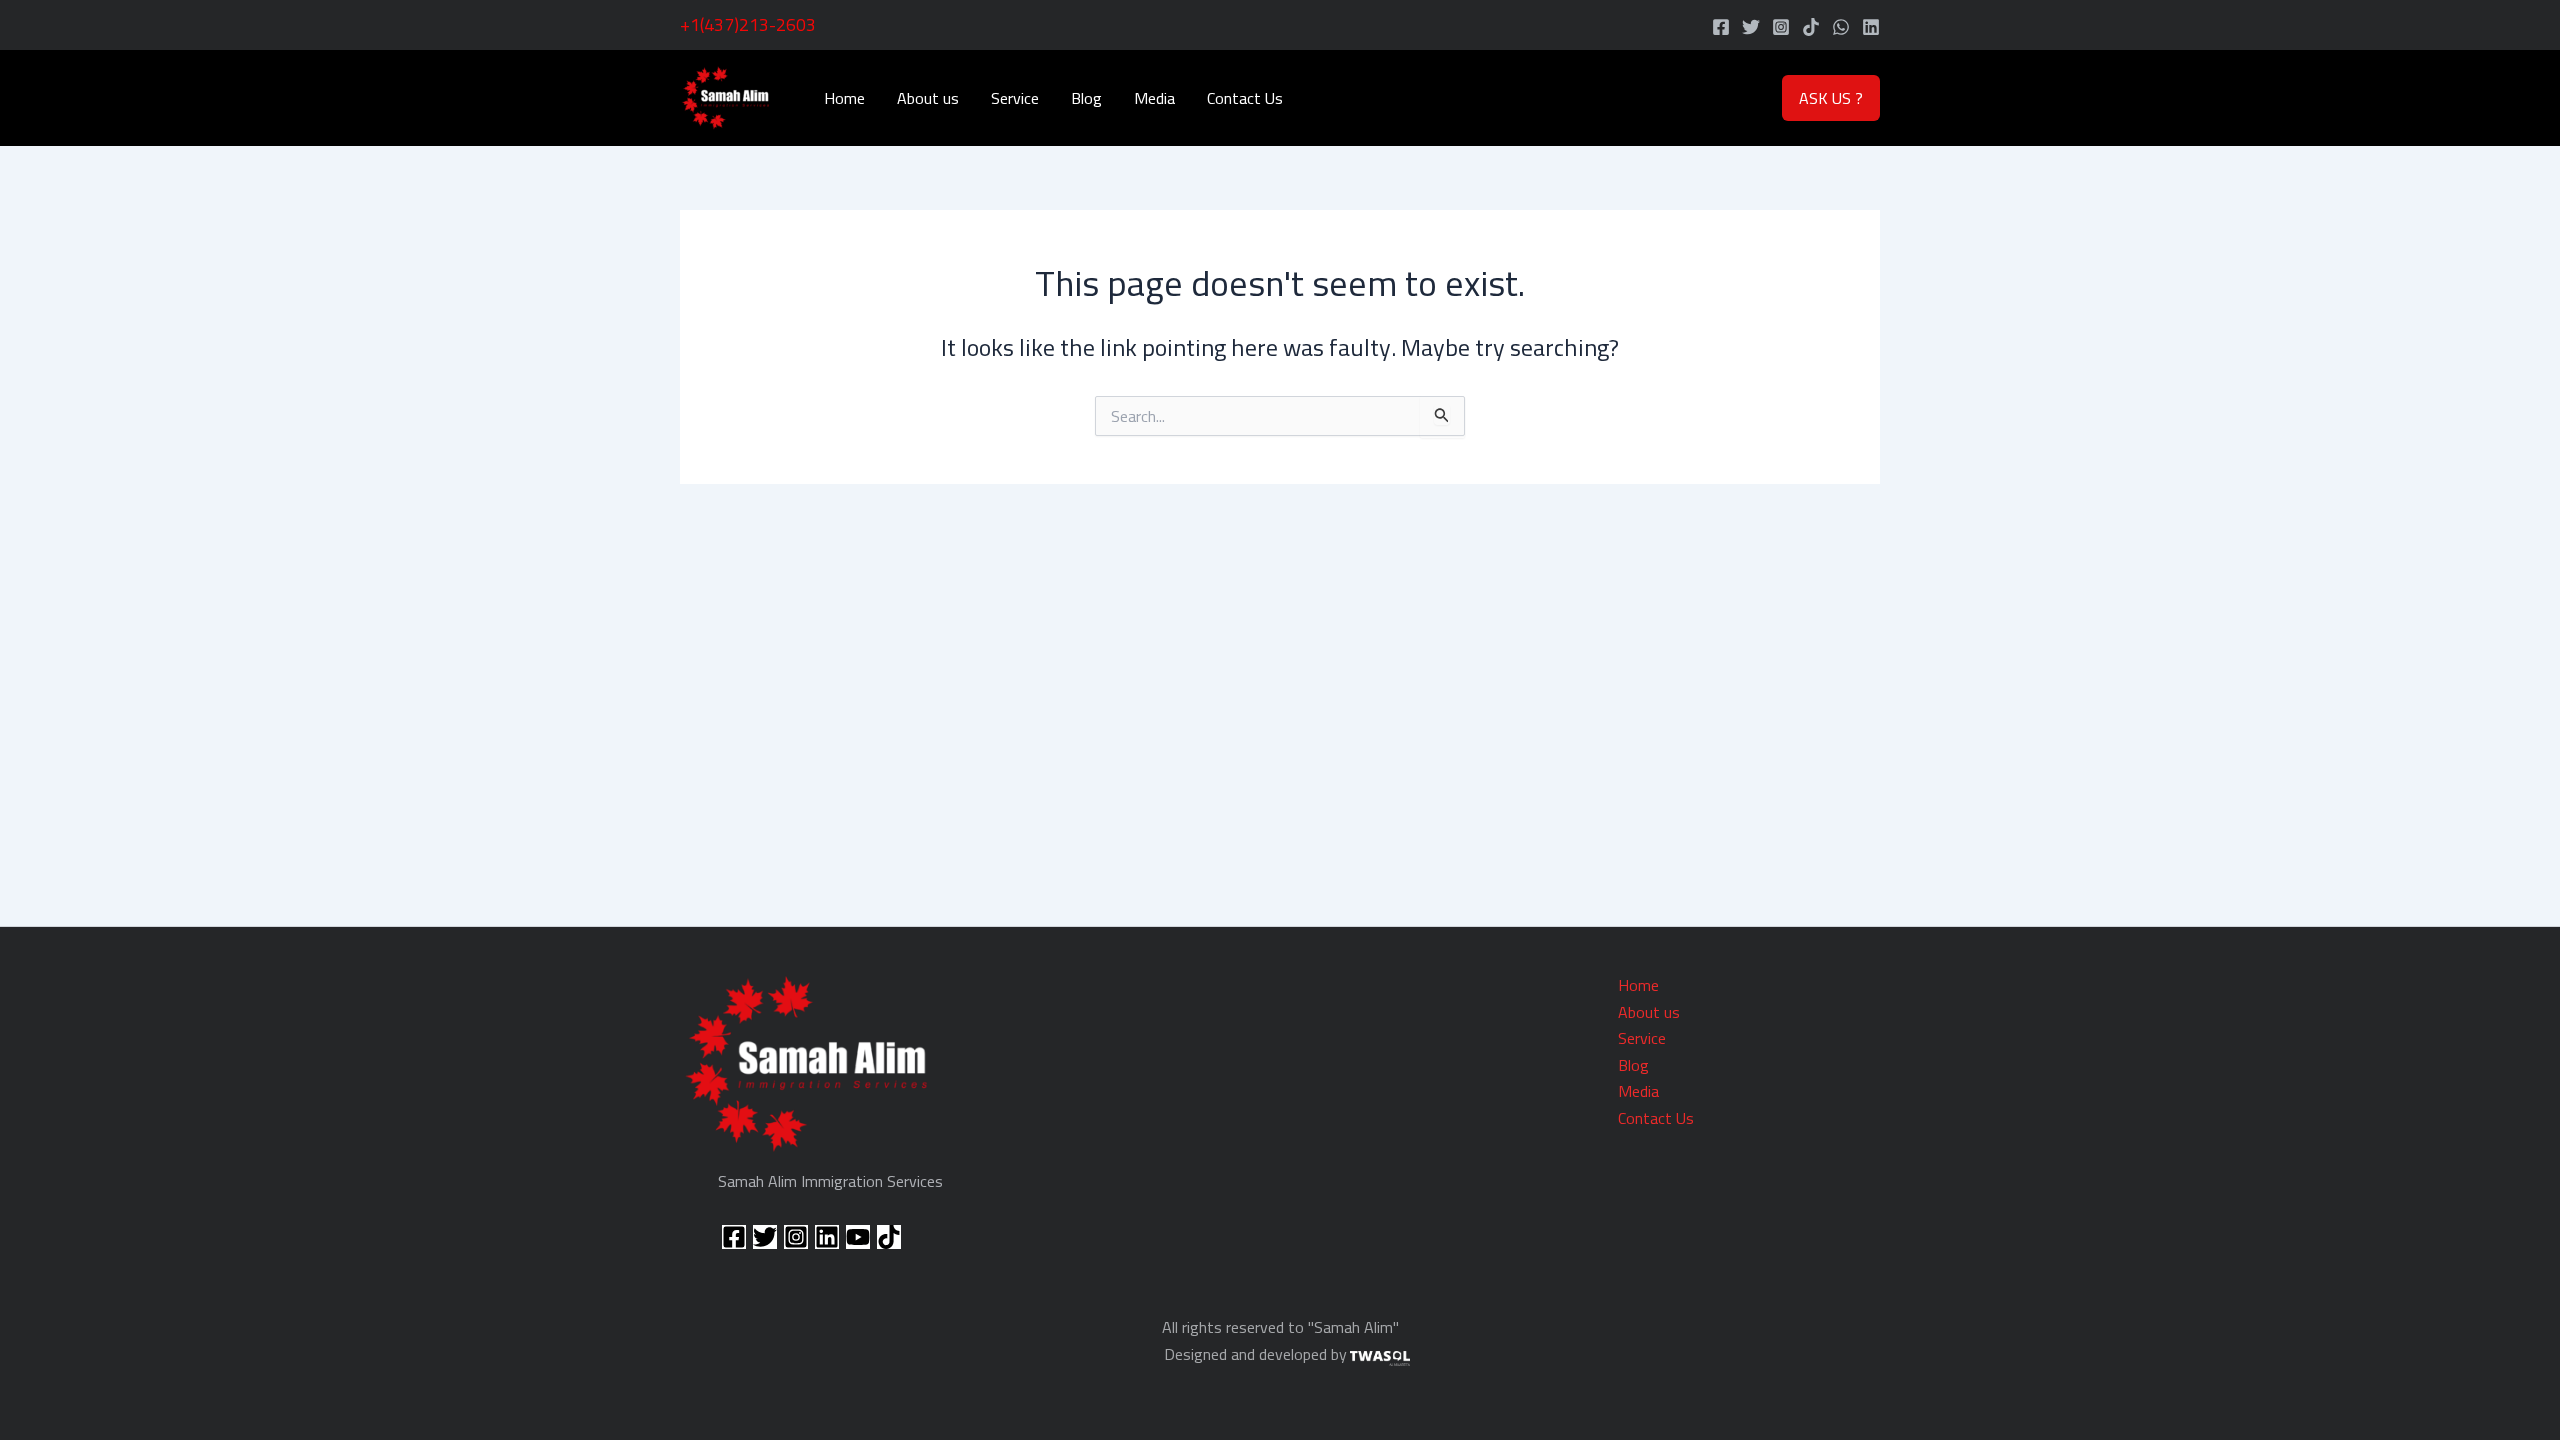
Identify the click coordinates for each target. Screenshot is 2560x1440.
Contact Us (1245, 98)
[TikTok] (1811, 27)
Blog (1086, 98)
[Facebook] (1721, 27)
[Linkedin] (1871, 27)
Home (844, 98)
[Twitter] (1751, 27)
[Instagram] (1781, 27)
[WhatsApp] (1841, 27)
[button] (1831, 98)
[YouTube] (858, 1237)
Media (1154, 98)
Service (1015, 98)
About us (928, 98)
